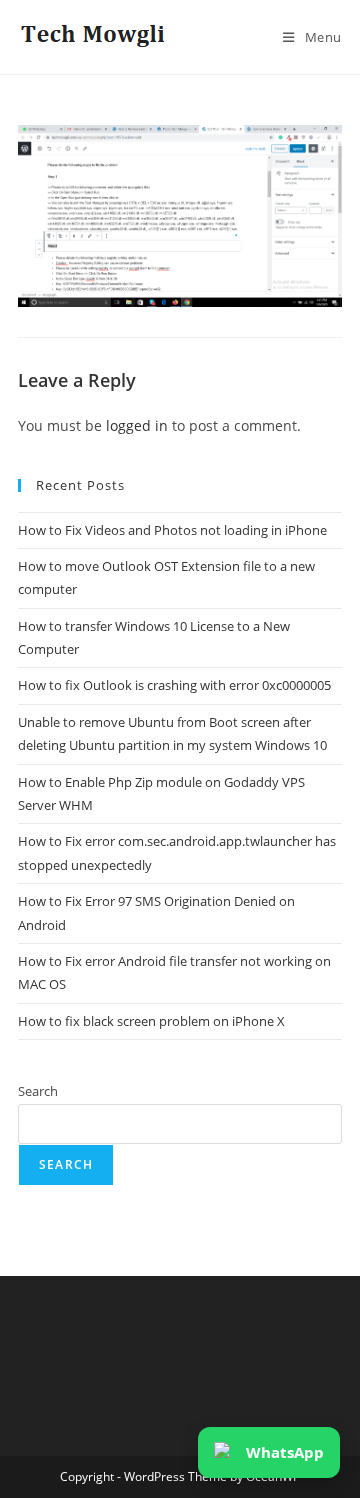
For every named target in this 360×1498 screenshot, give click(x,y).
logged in (137, 425)
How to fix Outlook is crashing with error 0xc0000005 (174, 685)
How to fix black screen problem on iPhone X (151, 1021)
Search (38, 1091)
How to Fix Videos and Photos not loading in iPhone (172, 530)
